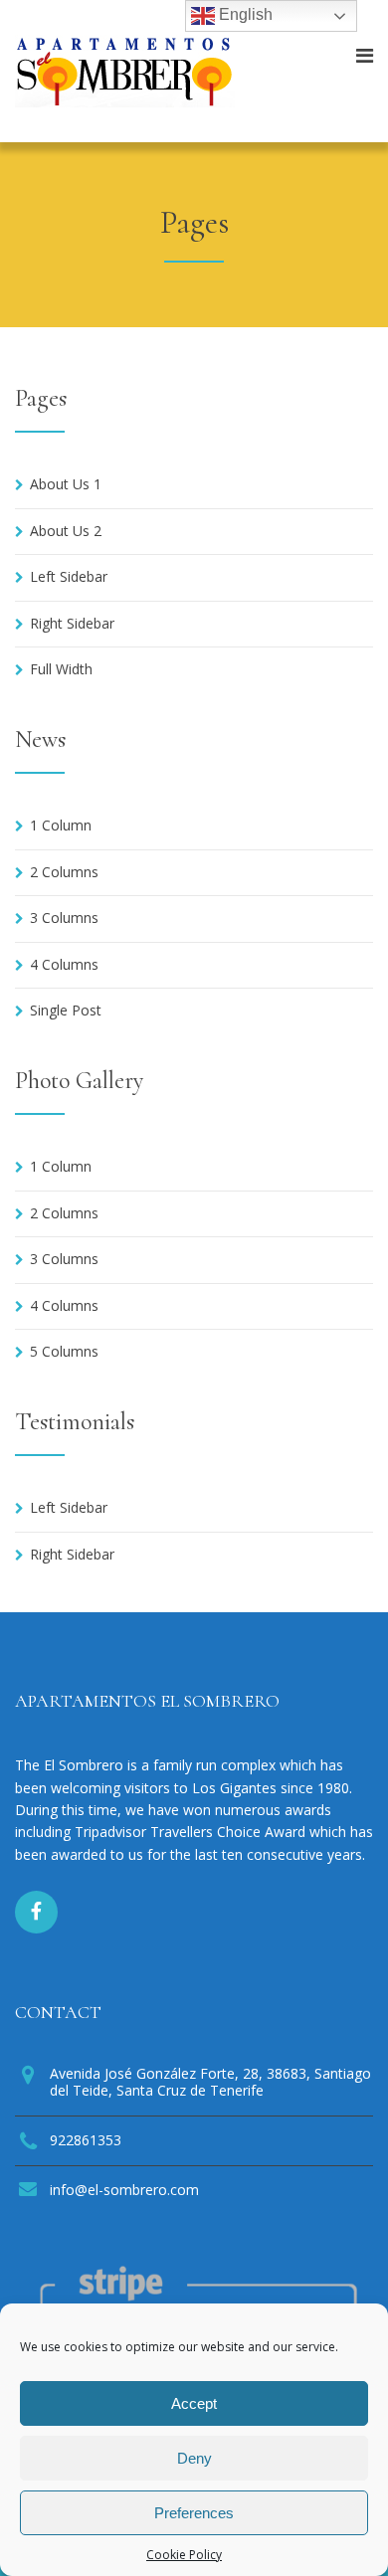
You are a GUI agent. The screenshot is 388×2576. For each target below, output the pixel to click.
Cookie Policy (184, 2555)
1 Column (61, 825)
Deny (194, 2458)
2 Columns (64, 872)
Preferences (194, 2513)
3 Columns (64, 918)
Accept (194, 2403)
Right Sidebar (72, 623)
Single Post (66, 1010)
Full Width (61, 669)
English (244, 14)
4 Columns (64, 964)
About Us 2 (66, 531)
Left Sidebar (69, 576)
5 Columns (64, 1351)
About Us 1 (66, 484)
